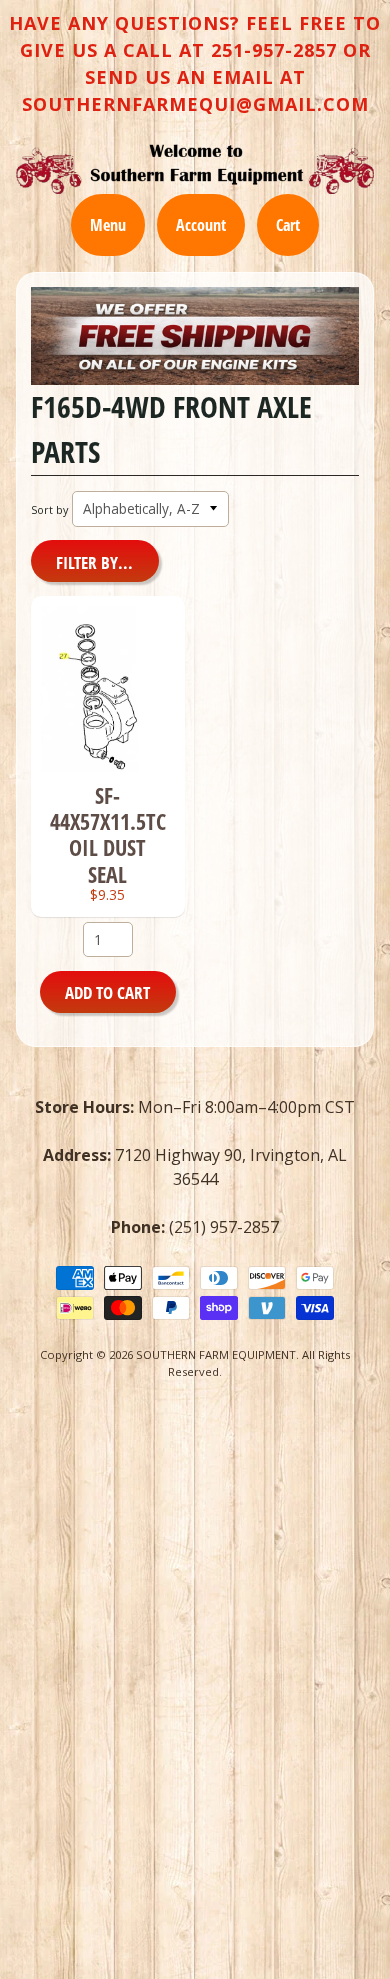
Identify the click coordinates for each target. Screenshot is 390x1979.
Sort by (49, 509)
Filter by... (94, 562)
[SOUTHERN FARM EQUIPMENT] (195, 169)
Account (201, 225)
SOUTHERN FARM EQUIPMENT (216, 1354)
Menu (108, 225)
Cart (288, 225)
